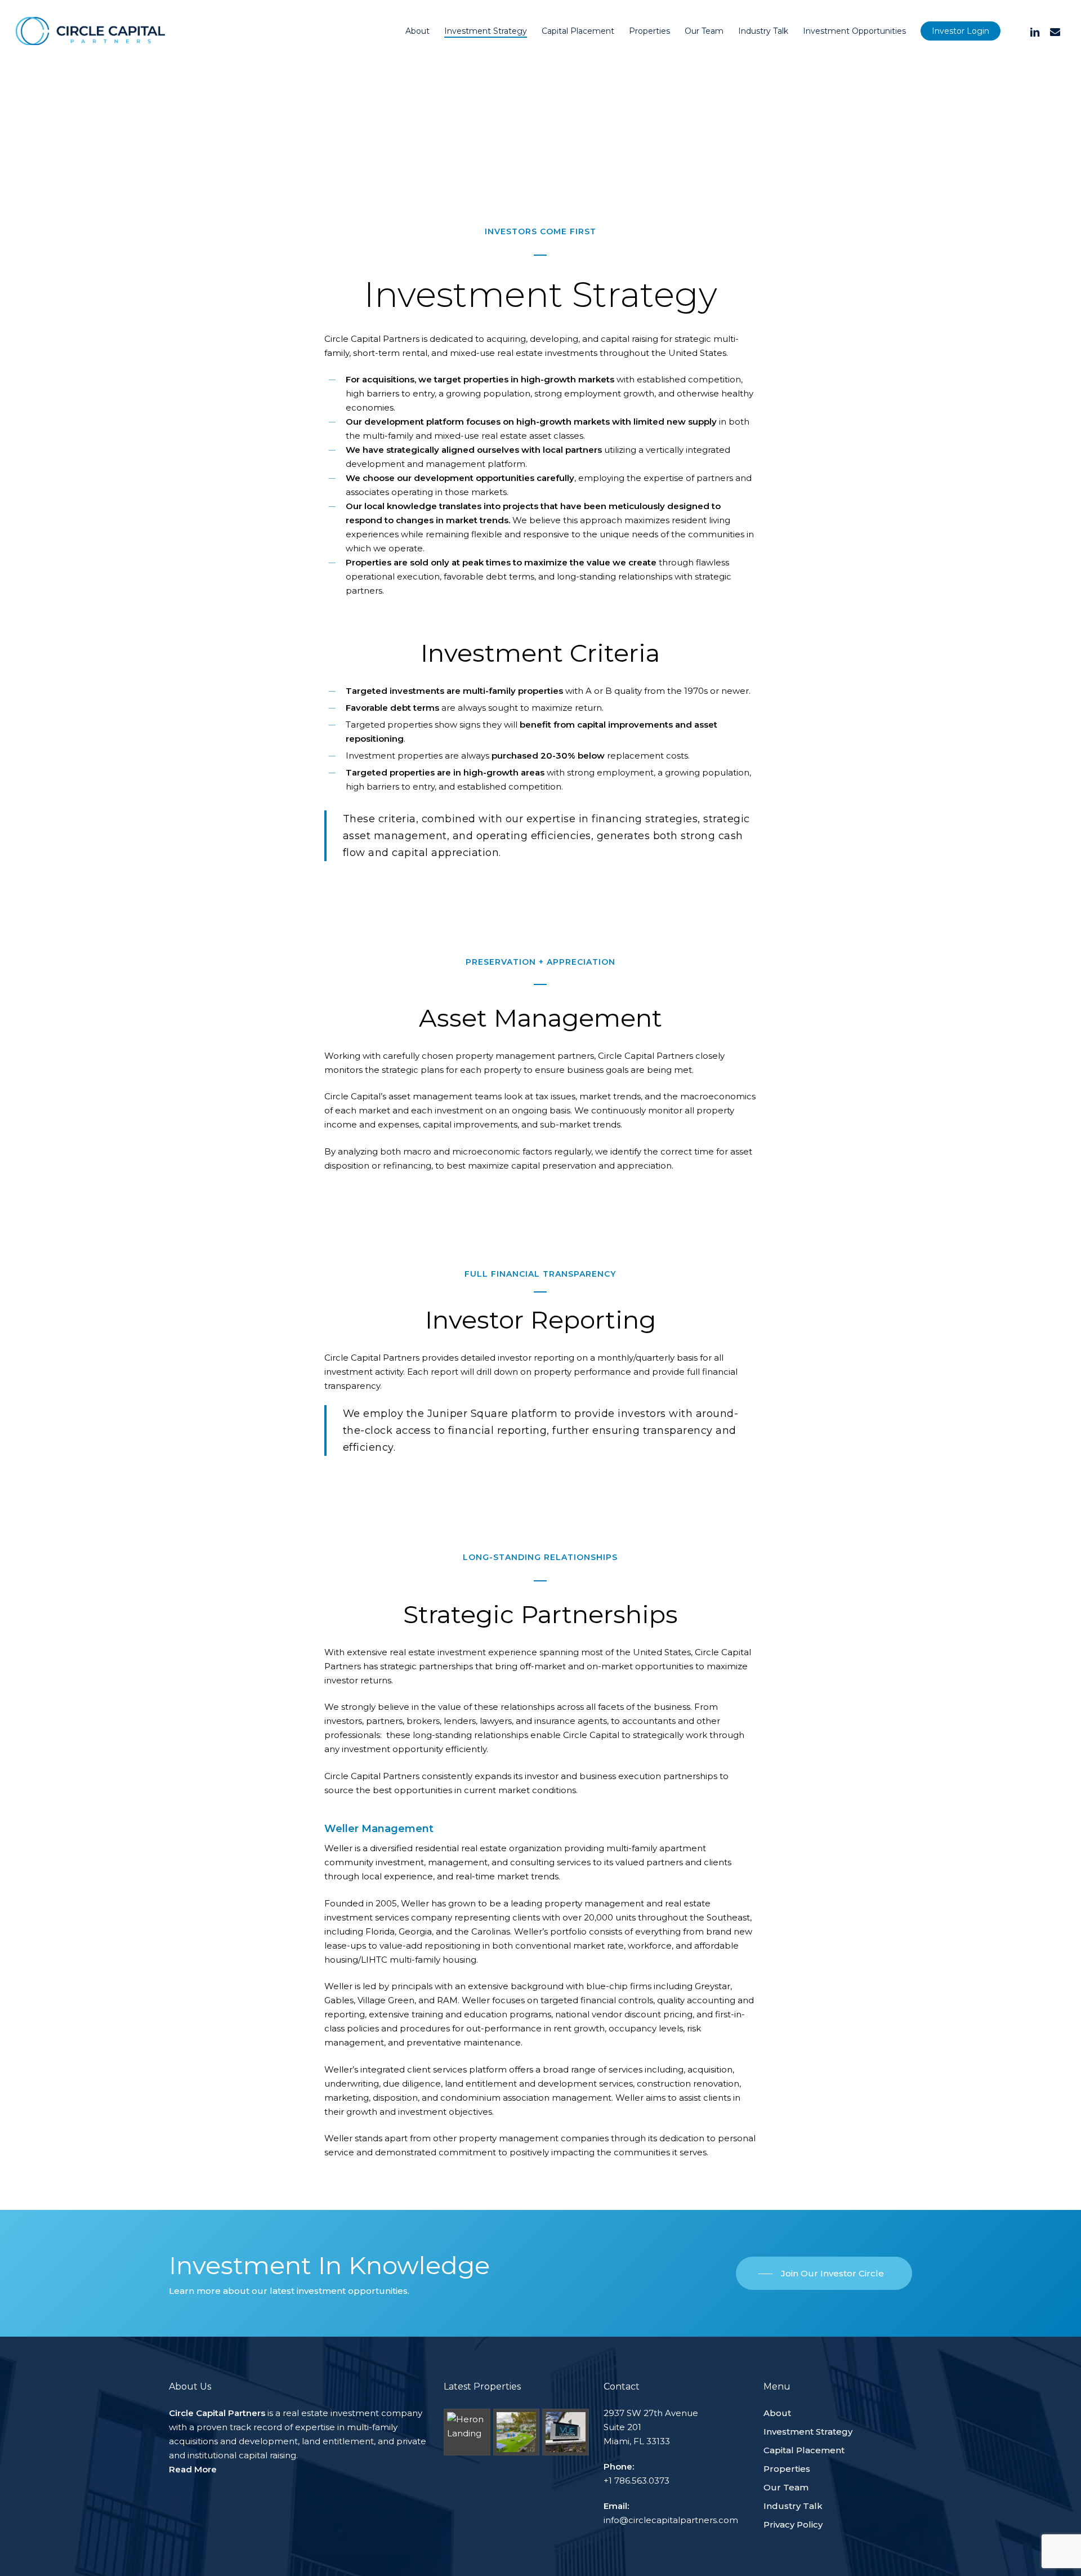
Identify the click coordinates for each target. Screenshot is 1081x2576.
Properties (787, 2469)
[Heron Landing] (467, 2432)
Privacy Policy (793, 2524)
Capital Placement (804, 2450)
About (777, 2413)
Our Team (786, 2487)
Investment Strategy (808, 2432)
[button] (824, 2274)
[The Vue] (565, 2432)
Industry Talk (793, 2506)
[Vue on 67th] (516, 2432)
